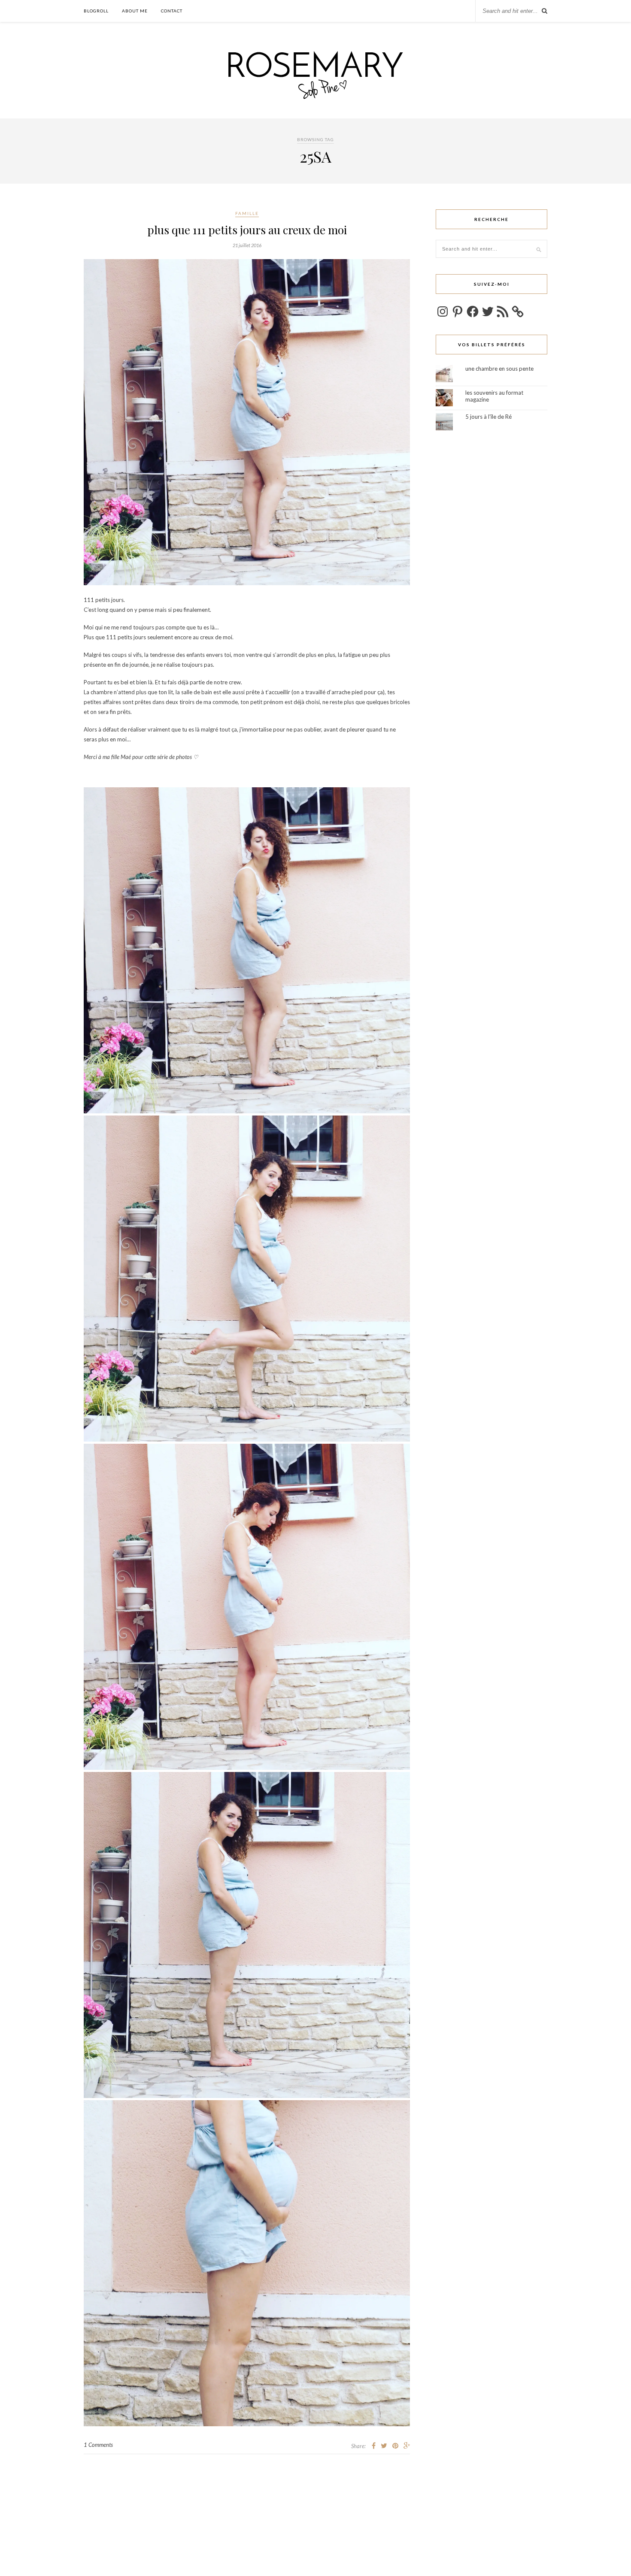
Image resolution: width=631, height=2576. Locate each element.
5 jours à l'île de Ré (488, 417)
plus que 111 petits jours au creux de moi (247, 230)
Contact (172, 11)
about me (135, 11)
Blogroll (96, 11)
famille (247, 213)
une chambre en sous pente (499, 369)
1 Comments (98, 2445)
